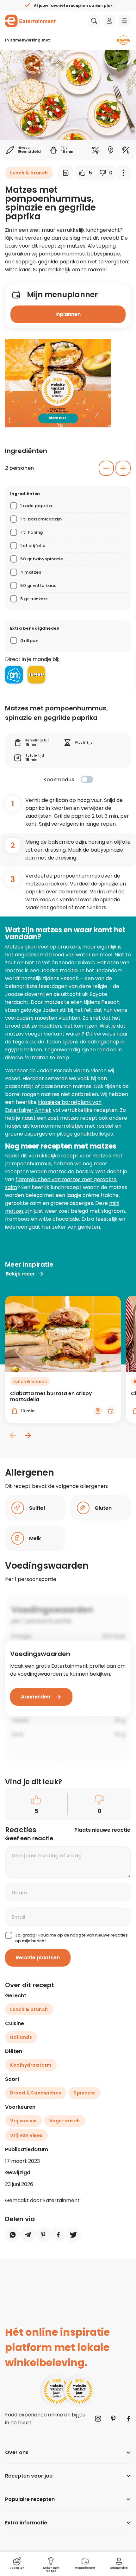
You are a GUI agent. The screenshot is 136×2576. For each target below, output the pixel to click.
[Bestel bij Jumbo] (36, 675)
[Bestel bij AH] (14, 675)
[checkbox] (87, 779)
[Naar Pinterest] (113, 2419)
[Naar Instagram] (98, 2419)
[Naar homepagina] (30, 21)
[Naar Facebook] (128, 2419)
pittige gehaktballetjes (85, 1134)
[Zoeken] (94, 21)
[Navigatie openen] (125, 21)
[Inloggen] (109, 21)
